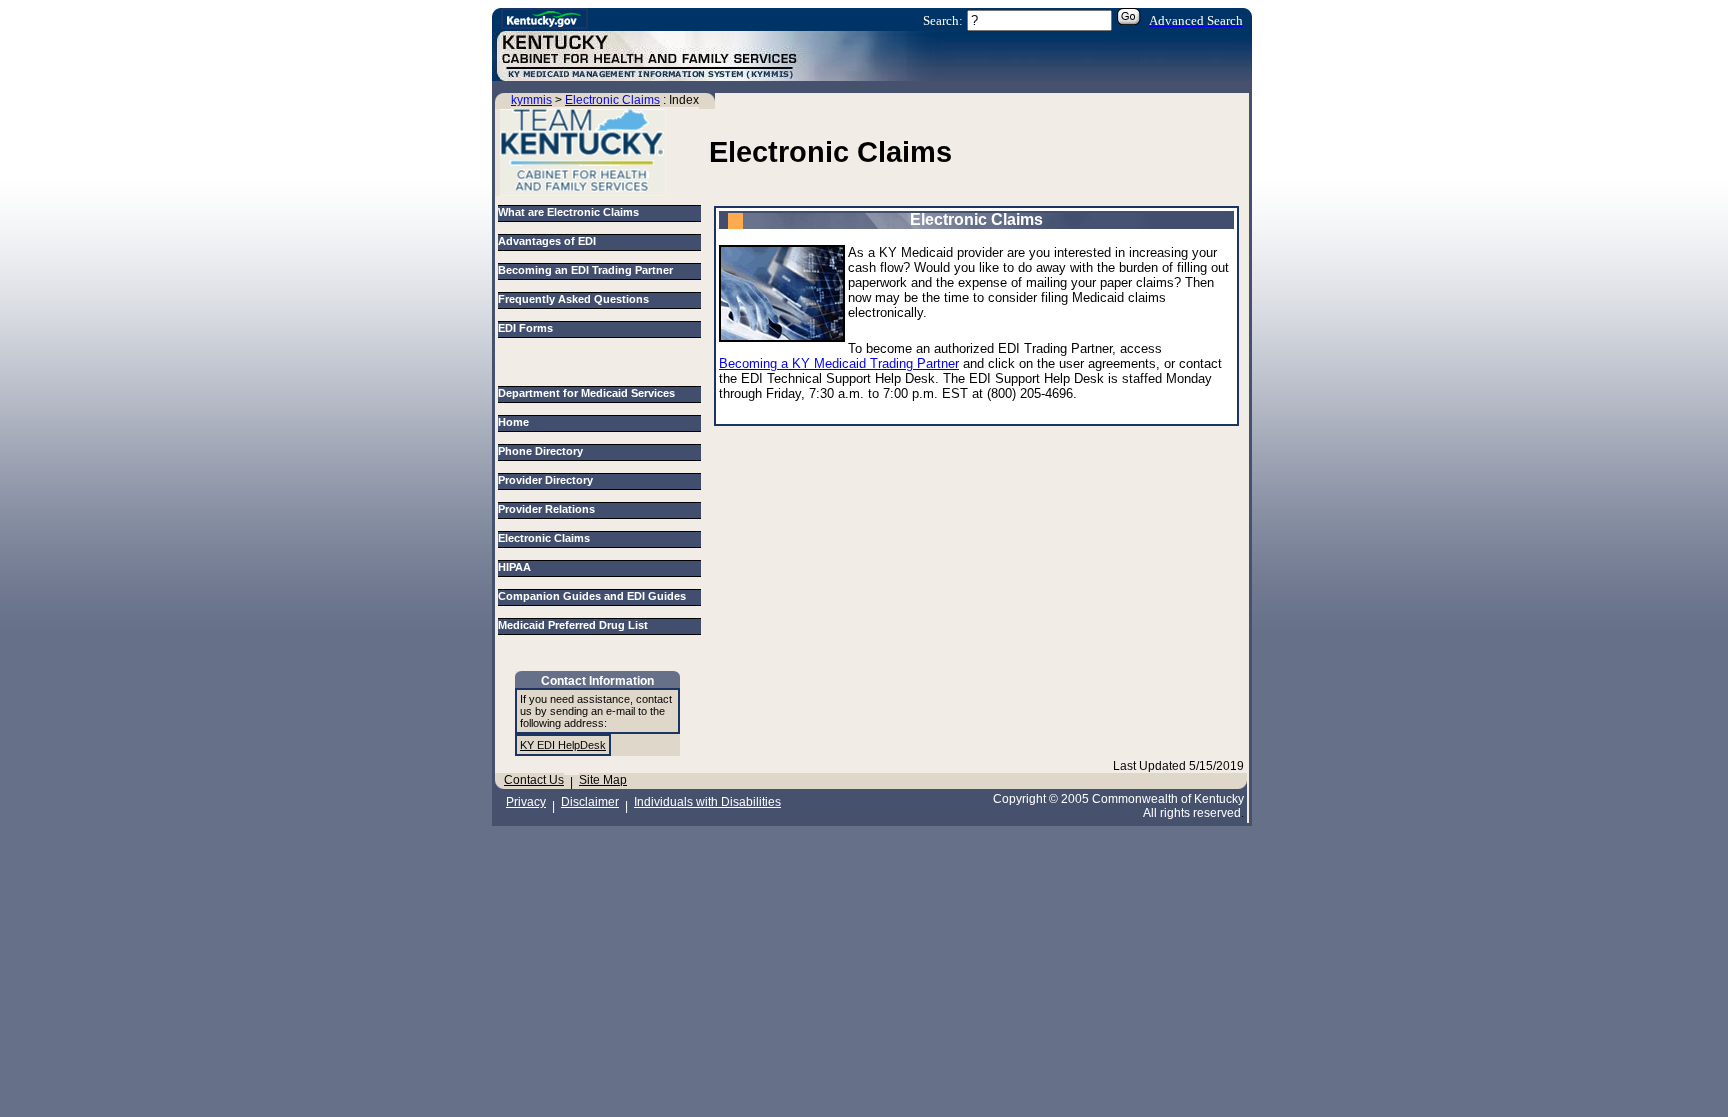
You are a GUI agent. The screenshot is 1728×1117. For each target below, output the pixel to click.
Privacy (526, 802)
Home (516, 422)
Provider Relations (549, 509)
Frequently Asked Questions (573, 299)
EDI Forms (525, 328)
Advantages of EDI (547, 241)
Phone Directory (543, 451)
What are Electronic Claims (568, 212)
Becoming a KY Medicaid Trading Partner (839, 363)
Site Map (603, 780)
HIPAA (517, 567)
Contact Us (534, 780)
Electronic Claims (612, 100)
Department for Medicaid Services (589, 393)
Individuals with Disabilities (707, 802)
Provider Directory (548, 480)
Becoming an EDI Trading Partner (585, 270)
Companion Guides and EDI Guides (595, 596)
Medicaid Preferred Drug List (576, 625)
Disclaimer (590, 802)
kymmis (531, 100)
